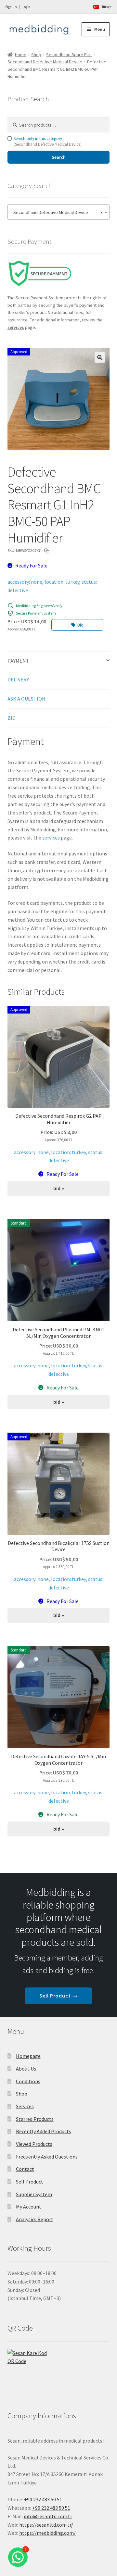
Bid (80, 625)
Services (25, 2106)
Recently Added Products (44, 2131)
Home (21, 55)
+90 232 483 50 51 (51, 2508)
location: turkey (62, 582)
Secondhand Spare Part (69, 55)
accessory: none (25, 582)
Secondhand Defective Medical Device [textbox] (57, 212)
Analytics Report (35, 2219)
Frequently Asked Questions (47, 2157)
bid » (59, 1188)
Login (26, 7)
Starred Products (35, 2119)
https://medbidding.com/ (47, 2533)
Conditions (28, 2081)
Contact (25, 2169)
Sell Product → (58, 1996)
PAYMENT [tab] (18, 661)
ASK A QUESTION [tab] (26, 699)
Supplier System (34, 2194)
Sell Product (30, 2182)
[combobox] (59, 212)
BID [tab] (12, 718)
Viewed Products (34, 2144)
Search (59, 157)
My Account (29, 2207)
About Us (26, 2069)
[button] (100, 357)
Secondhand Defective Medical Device (45, 62)
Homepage (28, 2056)
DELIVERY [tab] (18, 679)
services (51, 838)
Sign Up (11, 7)
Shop (36, 55)
